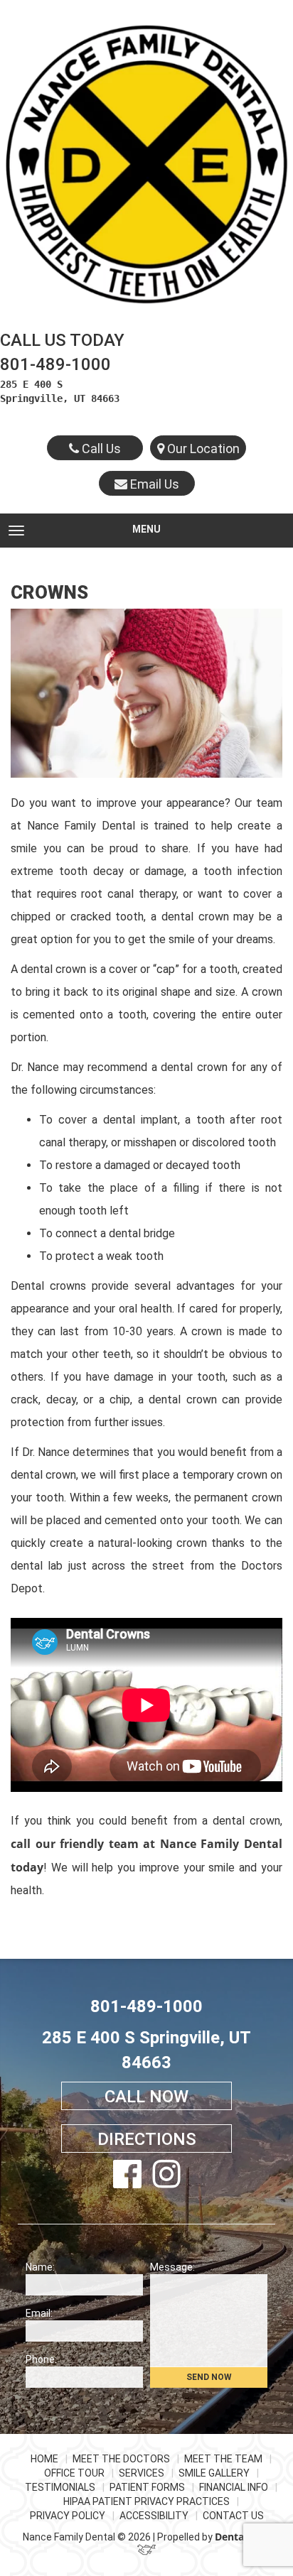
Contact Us (233, 2516)
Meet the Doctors (121, 2459)
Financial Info (234, 2487)
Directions (147, 2139)
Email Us (153, 484)
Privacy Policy (68, 2516)
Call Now (146, 2097)
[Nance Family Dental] (146, 164)
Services (142, 2473)
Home (44, 2459)
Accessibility (154, 2516)
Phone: (41, 2359)
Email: (39, 2313)
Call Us (100, 449)
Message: (172, 2267)
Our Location (202, 449)
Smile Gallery (214, 2473)
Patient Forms (147, 2487)
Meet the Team (223, 2459)
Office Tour (74, 2473)
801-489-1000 (55, 364)
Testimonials (60, 2487)
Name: (40, 2267)
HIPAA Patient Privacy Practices (146, 2501)
